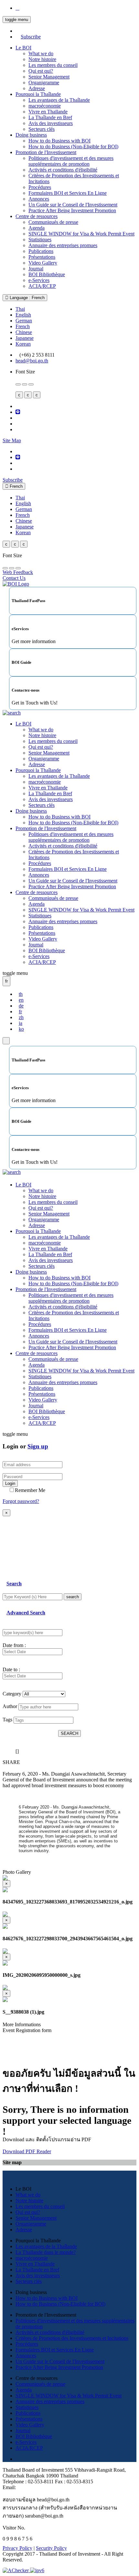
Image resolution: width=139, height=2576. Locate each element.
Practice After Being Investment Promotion (72, 210)
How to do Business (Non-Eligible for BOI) (73, 146)
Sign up (38, 1446)
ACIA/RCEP (42, 286)
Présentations (42, 257)
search (73, 1597)
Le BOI (23, 48)
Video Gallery (43, 263)
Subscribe (31, 37)
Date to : (11, 1669)
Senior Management (49, 77)
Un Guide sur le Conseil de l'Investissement (73, 205)
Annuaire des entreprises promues (63, 245)
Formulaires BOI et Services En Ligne (68, 193)
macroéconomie (45, 106)
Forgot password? (21, 1501)
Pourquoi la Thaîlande (38, 94)
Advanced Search (26, 1613)
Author (10, 1706)
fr (20, 1012)
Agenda (37, 228)
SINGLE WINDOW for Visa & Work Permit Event (81, 234)
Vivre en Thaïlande (48, 112)
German (24, 321)
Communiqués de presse (53, 222)
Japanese (25, 338)
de (21, 1006)
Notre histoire (42, 59)
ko (21, 1029)
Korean (23, 344)
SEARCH (69, 1733)
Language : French (27, 298)
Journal (36, 269)
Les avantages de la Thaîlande (59, 100)
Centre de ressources (37, 216)
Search (14, 1584)
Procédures (40, 187)
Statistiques (40, 240)
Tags (7, 1720)
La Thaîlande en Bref (50, 117)
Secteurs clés (42, 129)
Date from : (14, 1645)
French (23, 326)
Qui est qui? (41, 71)
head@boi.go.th (32, 361)
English (23, 315)
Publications (41, 251)
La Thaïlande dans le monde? (46, 2252)
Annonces (39, 199)
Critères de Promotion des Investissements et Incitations (72, 2338)
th (21, 994)
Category (12, 1694)
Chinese (24, 332)
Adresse (37, 88)
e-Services (39, 280)
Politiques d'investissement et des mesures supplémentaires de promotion (71, 161)
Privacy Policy (17, 2548)
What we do (41, 53)
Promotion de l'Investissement (46, 152)
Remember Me (30, 1490)
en (21, 1000)
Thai (20, 309)
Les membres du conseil (53, 65)
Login (10, 1483)
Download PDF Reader (27, 2151)
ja (21, 1023)
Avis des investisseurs (51, 123)
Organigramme (44, 83)
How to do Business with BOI (59, 141)
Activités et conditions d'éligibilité (63, 170)
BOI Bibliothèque (47, 274)
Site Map (12, 440)
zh (21, 1017)
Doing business (31, 135)
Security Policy (51, 2548)
